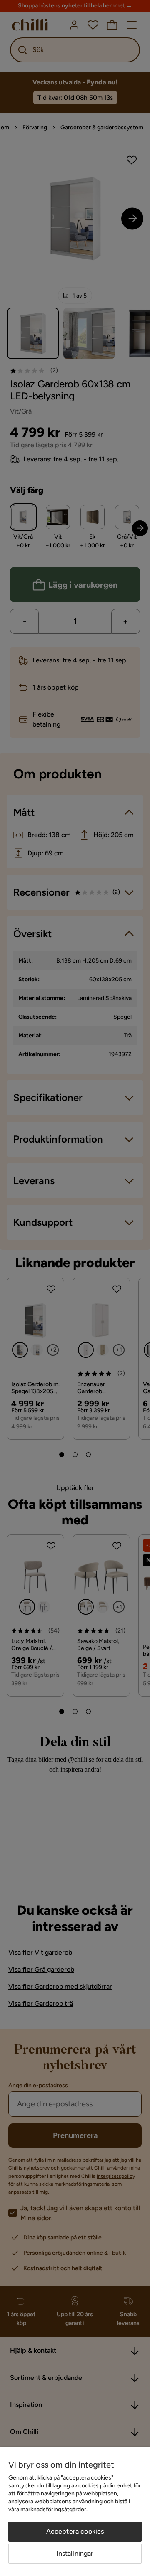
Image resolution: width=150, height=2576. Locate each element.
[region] (75, 2512)
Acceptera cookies (75, 2531)
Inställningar (75, 2553)
